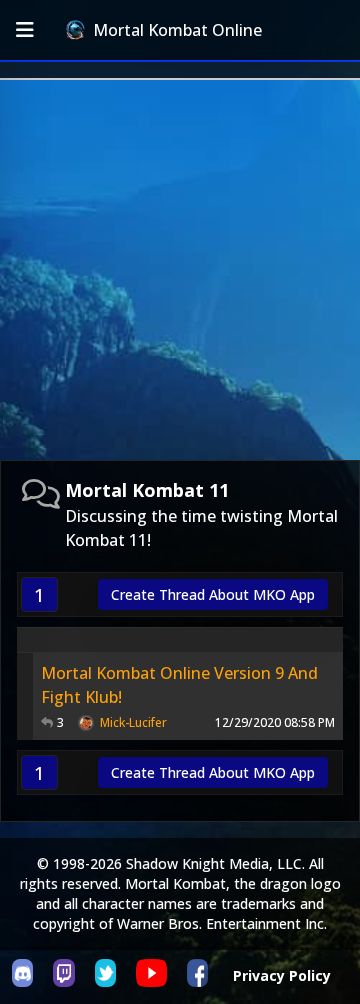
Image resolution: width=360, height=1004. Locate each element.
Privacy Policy (282, 975)
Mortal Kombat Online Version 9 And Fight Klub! (179, 685)
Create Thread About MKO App (213, 594)
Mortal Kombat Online (177, 30)
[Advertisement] (180, 270)
